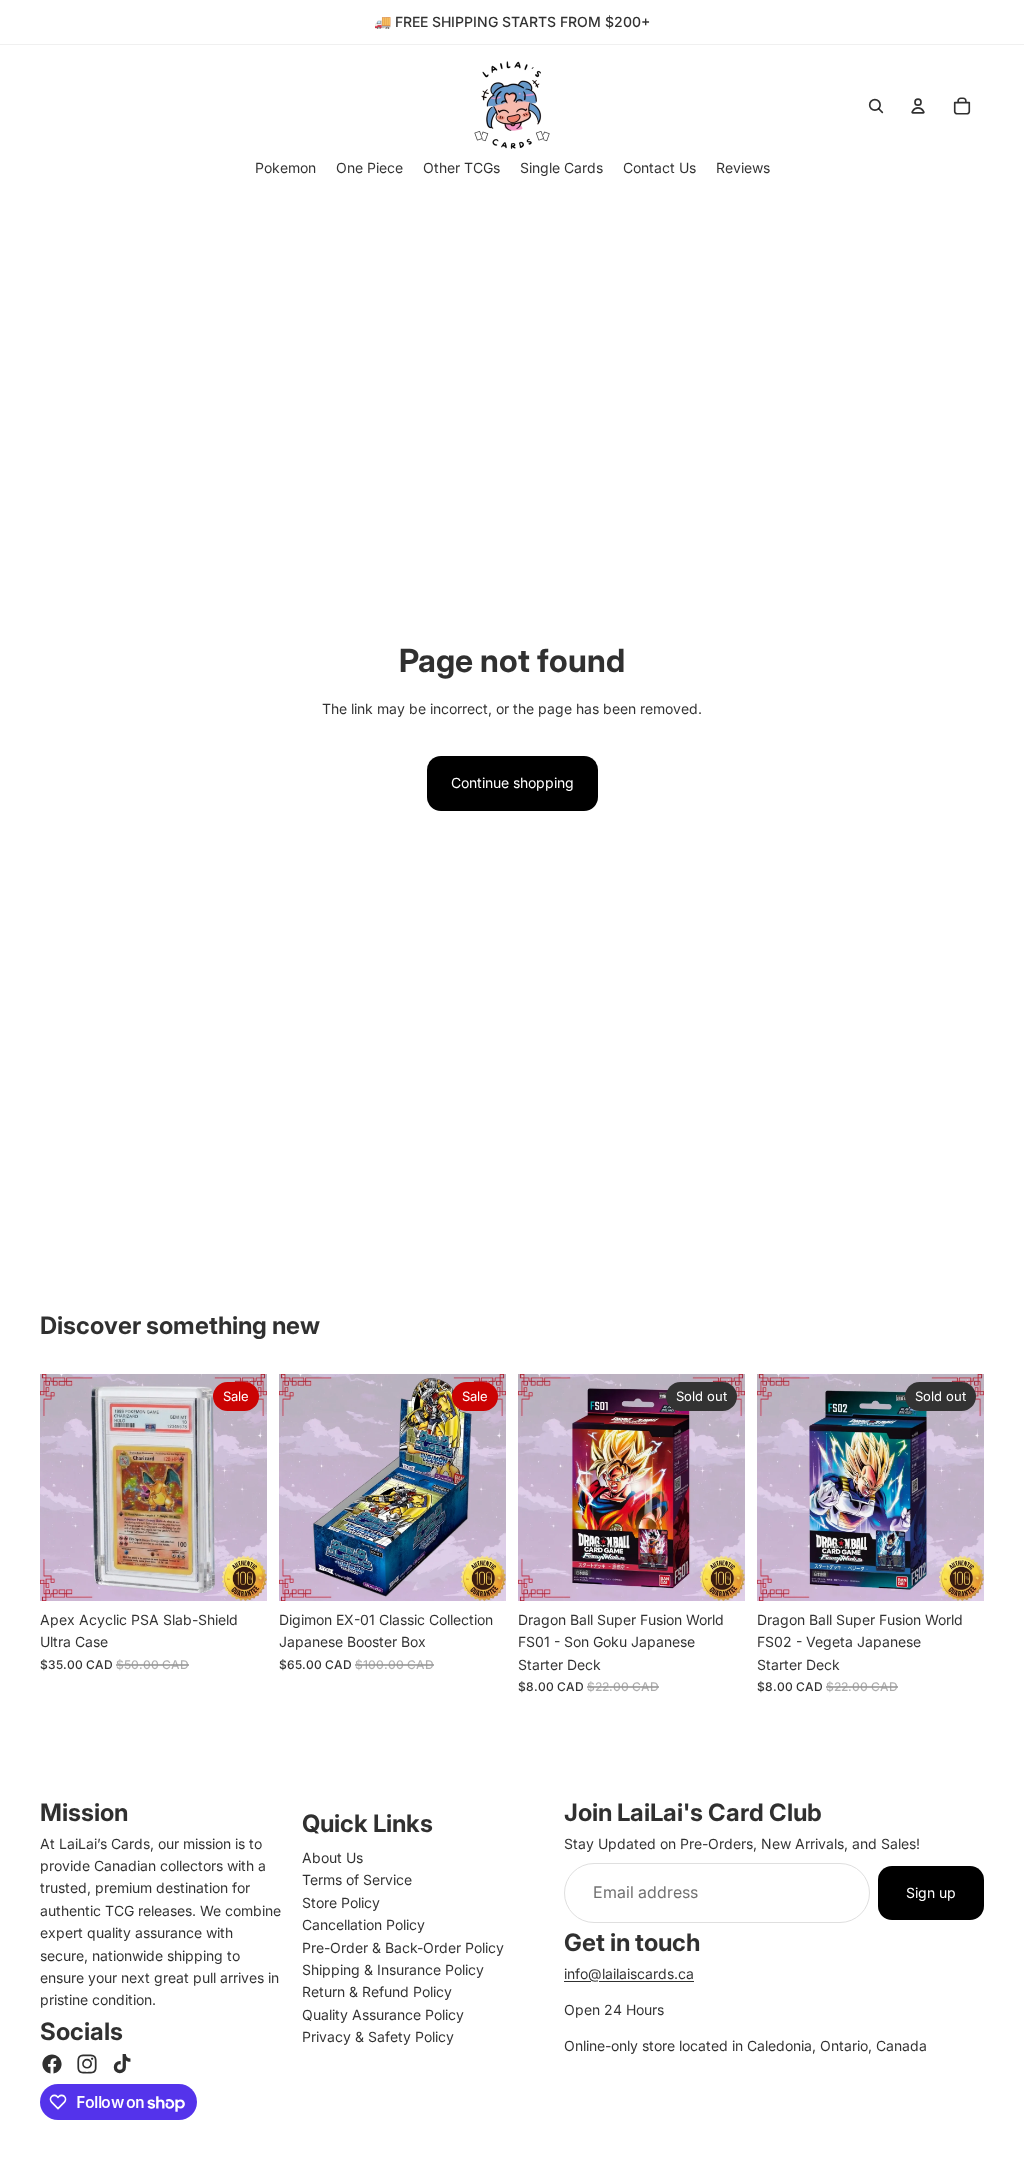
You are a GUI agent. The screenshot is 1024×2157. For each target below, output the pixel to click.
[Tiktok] (122, 2064)
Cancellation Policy (363, 1924)
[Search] (876, 106)
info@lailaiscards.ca (629, 1973)
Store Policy (341, 1902)
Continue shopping (512, 782)
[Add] (236, 1570)
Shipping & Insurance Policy (393, 1969)
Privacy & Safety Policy (378, 2036)
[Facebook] (52, 2064)
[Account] (918, 106)
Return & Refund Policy (377, 1991)
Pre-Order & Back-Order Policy (403, 1947)
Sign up (931, 1892)
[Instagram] (87, 2064)
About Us (332, 1857)
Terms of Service (357, 1879)
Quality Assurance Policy (383, 2014)
